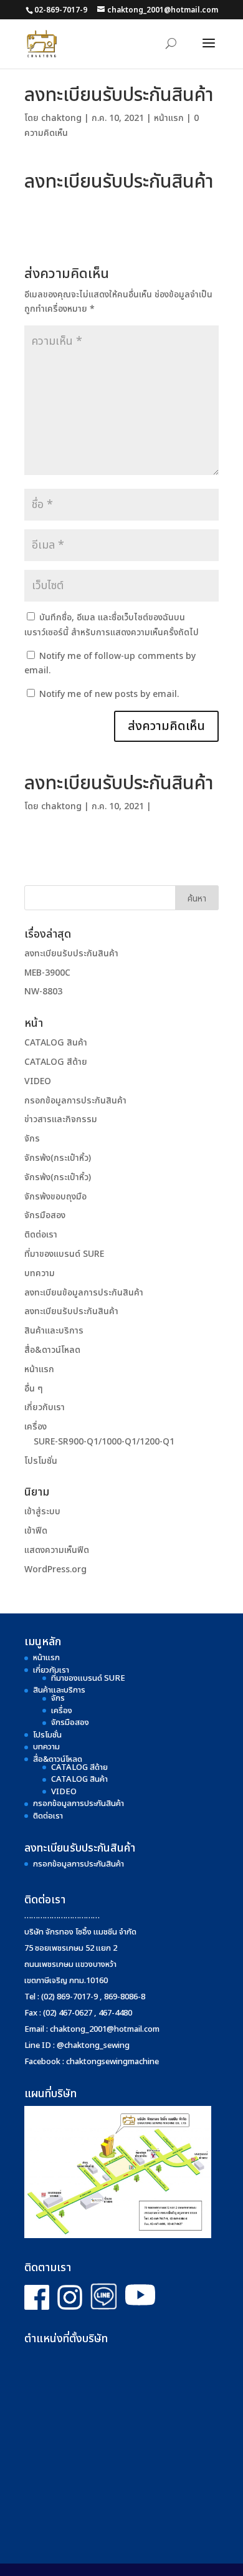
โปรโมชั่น (41, 1461)
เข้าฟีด (36, 1531)
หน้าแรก (169, 118)
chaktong (61, 118)
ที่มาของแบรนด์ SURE (64, 1254)
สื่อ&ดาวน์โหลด (52, 1350)
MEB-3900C (47, 973)
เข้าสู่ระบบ (42, 1511)
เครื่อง (36, 1427)
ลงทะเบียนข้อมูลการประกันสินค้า (84, 1293)
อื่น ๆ (34, 1389)
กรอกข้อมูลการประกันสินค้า (75, 1101)
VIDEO (38, 1081)
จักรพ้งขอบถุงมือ (55, 1197)
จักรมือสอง (45, 1215)
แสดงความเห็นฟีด (57, 1550)
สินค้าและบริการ (54, 1331)
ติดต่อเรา (41, 1235)
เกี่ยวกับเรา (45, 1407)
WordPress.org (55, 1569)
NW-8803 (43, 992)
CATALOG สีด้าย (56, 1062)
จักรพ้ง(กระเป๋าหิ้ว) (58, 1158)
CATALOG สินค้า (56, 1043)
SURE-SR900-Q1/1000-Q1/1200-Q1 (104, 1442)
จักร (32, 1139)
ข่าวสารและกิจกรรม (61, 1119)
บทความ (40, 1273)
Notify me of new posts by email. (109, 694)
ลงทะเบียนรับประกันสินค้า (71, 954)
